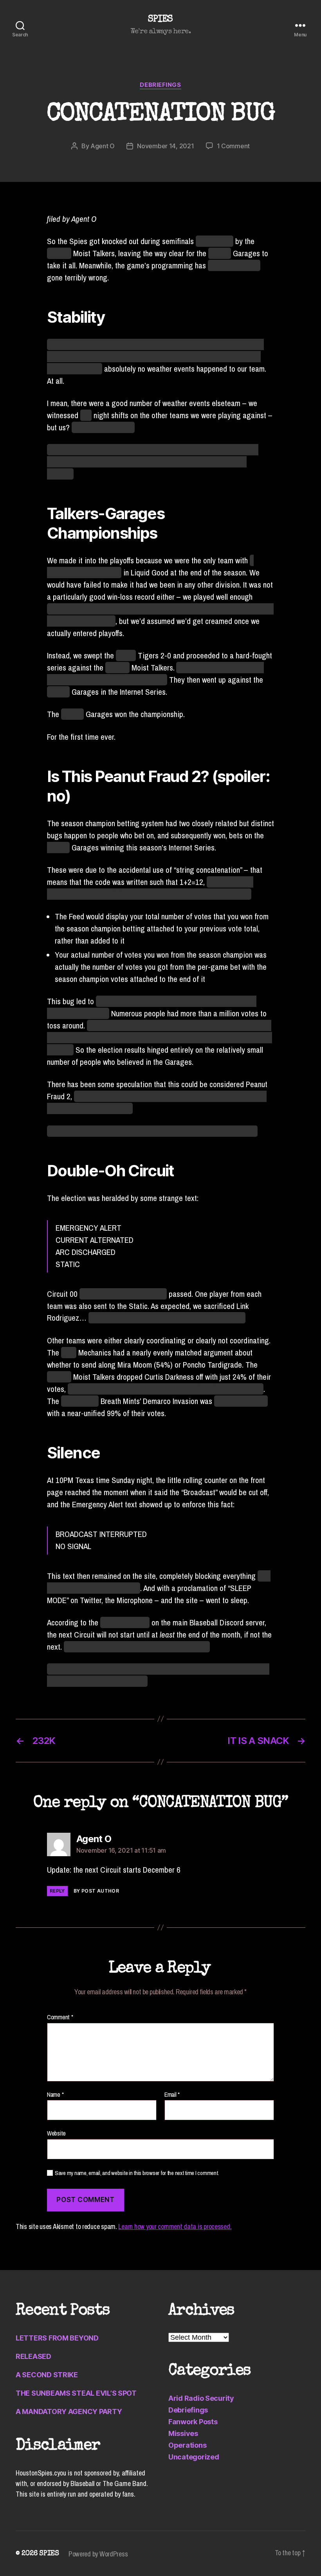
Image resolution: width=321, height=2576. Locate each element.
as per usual (215, 241)
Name (55, 2095)
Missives (183, 2433)
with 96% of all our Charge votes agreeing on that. (167, 1318)
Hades (126, 655)
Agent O (103, 146)
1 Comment (234, 146)
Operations (187, 2445)
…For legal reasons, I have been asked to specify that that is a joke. (152, 1131)
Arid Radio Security (201, 2398)
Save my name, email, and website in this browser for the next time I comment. (137, 2173)
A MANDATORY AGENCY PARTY (69, 2412)
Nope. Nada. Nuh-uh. (103, 427)
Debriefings (160, 85)
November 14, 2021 (165, 146)
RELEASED (33, 2356)
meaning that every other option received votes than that (166, 1389)
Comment (60, 2017)
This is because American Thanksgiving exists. (137, 1647)
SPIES (160, 20)
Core (69, 1353)
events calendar (125, 1622)
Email (172, 2095)
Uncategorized (194, 2457)
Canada (59, 253)
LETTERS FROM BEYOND (57, 2338)
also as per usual (234, 265)
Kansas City (80, 1401)
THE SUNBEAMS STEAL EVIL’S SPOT (76, 2393)
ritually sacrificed (241, 1401)
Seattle (220, 253)
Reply (57, 1891)
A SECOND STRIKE (47, 2375)
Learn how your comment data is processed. (175, 2226)
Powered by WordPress (98, 2554)
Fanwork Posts (193, 2422)
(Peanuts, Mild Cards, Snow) (123, 1294)
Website (56, 2133)
